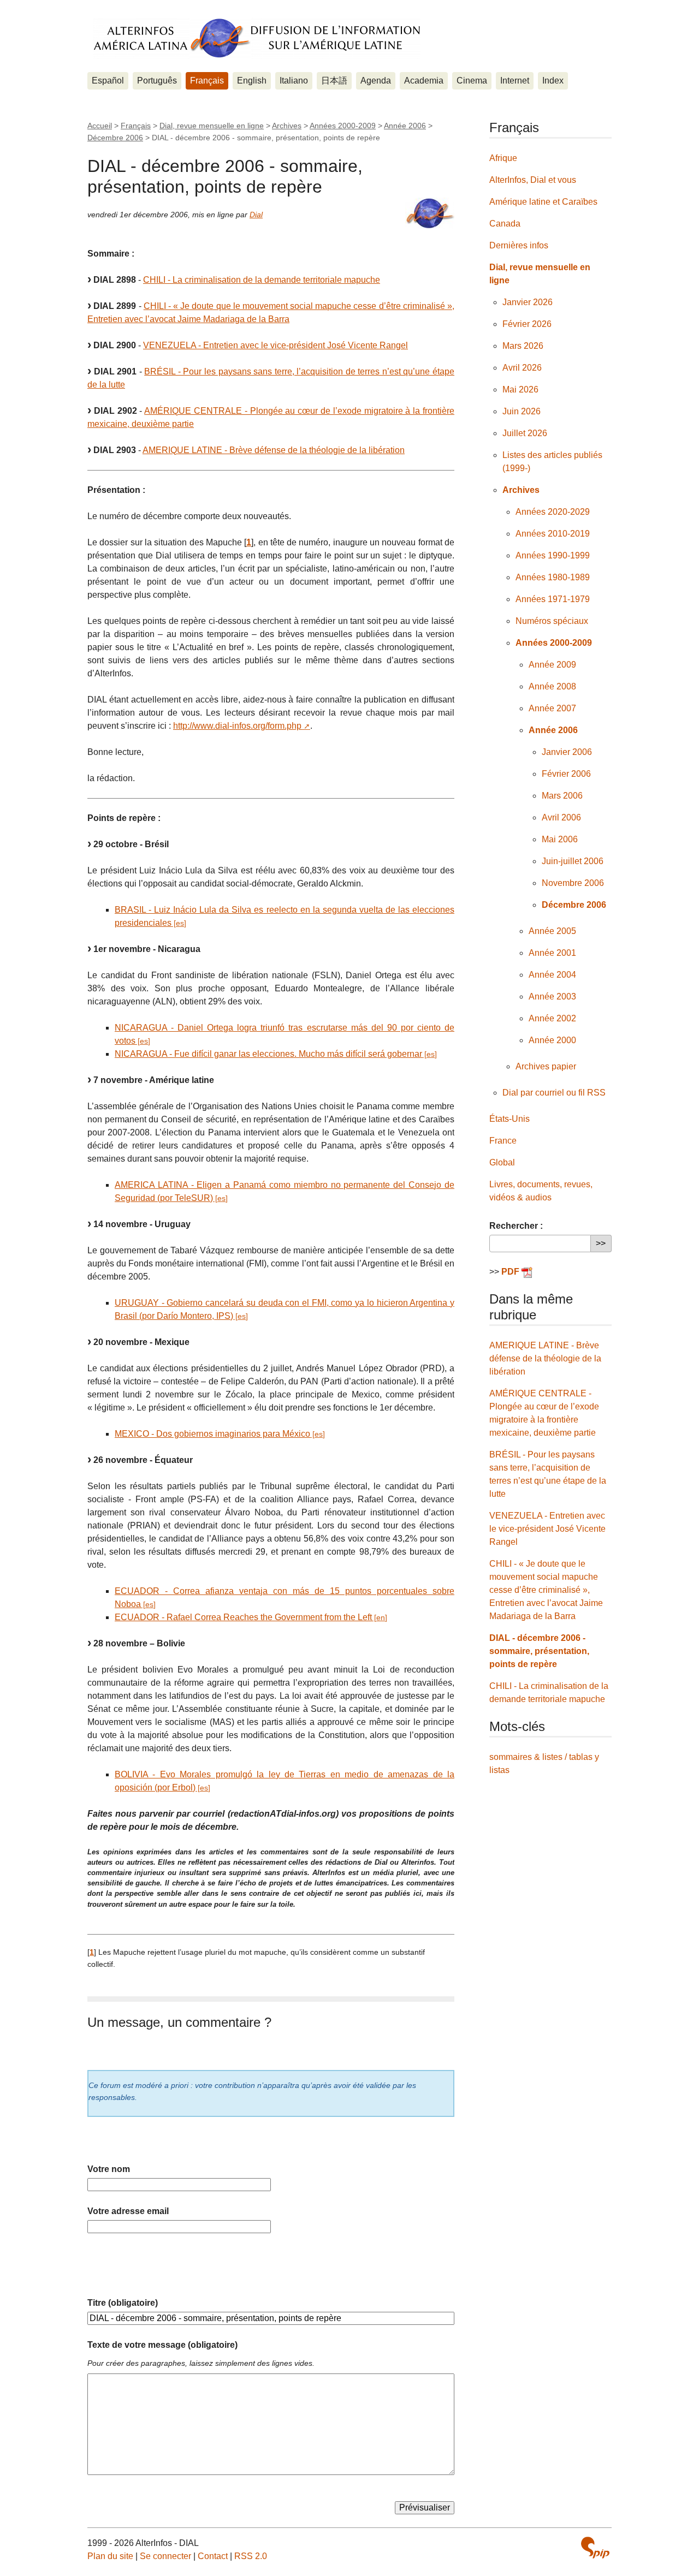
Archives (287, 126)
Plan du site (110, 2556)
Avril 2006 (561, 817)
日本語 (334, 81)
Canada (505, 224)
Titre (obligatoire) (123, 2303)
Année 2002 (552, 1018)
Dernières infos (519, 245)
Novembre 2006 (573, 883)
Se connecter (165, 2556)
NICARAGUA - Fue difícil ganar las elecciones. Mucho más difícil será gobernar (268, 1054)
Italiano (294, 81)
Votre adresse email (128, 2211)
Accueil (100, 126)
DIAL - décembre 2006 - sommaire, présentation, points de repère (539, 1651)
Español (108, 81)
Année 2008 (552, 686)
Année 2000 (552, 1040)
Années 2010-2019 (553, 534)
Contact (213, 2556)
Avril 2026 (522, 368)
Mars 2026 (523, 346)
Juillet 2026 (525, 433)
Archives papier (546, 1066)
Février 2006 (566, 774)
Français (207, 81)
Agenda (376, 81)
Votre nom (109, 2169)
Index (553, 81)
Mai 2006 (560, 839)
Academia (424, 81)
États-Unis (510, 1119)
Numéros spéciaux (552, 621)
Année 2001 (552, 953)
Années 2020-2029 (553, 512)
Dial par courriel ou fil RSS (554, 1093)
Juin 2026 (522, 411)
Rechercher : (516, 1226)
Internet (515, 81)
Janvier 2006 (567, 752)
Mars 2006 (562, 796)
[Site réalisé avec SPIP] (595, 2548)
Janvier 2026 (528, 302)
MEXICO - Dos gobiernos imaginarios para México (212, 1434)
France (503, 1141)
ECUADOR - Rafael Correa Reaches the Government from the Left (243, 1617)
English (252, 81)
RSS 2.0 (251, 2556)
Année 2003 (552, 997)
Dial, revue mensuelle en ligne (212, 126)
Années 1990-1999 (553, 555)
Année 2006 (405, 126)
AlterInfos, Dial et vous (533, 180)
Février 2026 (527, 324)
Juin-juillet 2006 (573, 861)
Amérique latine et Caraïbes (543, 202)
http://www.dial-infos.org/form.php (237, 726)
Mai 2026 (520, 389)
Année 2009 (552, 665)
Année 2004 (552, 975)
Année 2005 (552, 931)
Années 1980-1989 (553, 577)
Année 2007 (552, 708)
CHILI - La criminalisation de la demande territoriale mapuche (262, 280)
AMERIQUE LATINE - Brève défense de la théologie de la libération (274, 450)
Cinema (472, 81)
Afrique (503, 158)
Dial (256, 215)
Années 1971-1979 (553, 599)
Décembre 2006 (115, 138)
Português (157, 81)
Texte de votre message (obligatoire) (162, 2345)
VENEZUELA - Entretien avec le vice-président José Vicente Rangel (276, 345)
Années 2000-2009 (343, 126)
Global (502, 1162)
